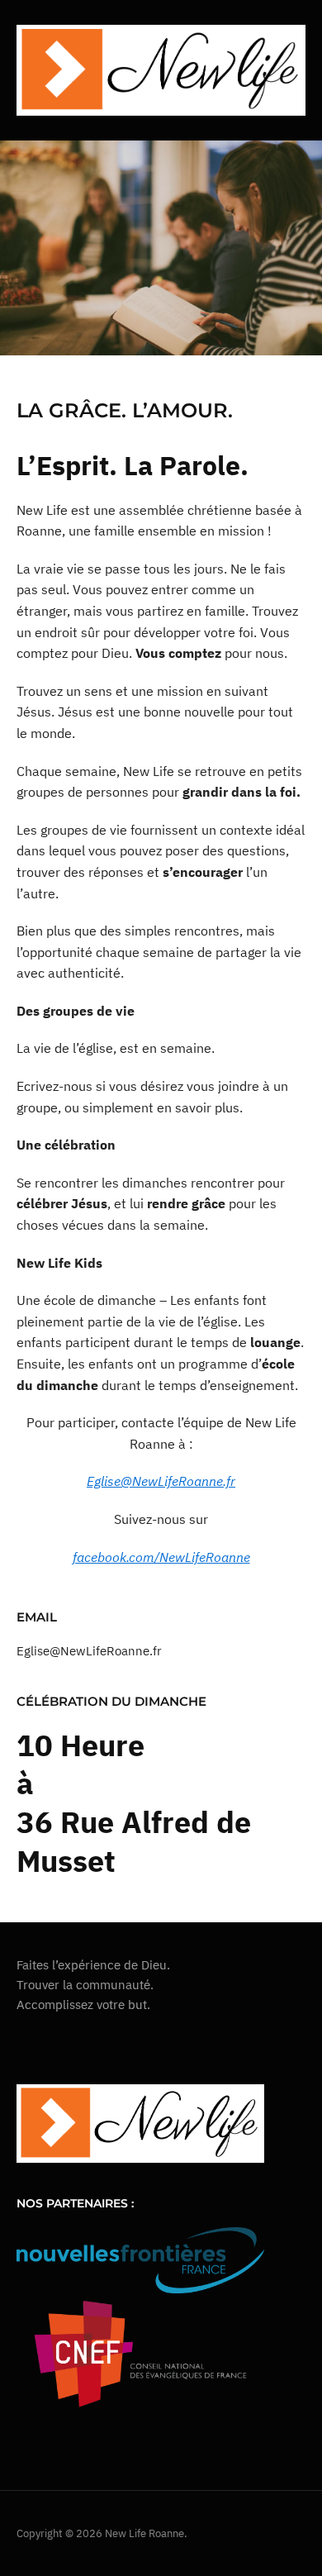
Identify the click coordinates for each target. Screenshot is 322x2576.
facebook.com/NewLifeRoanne (161, 1557)
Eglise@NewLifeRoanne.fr (161, 1481)
